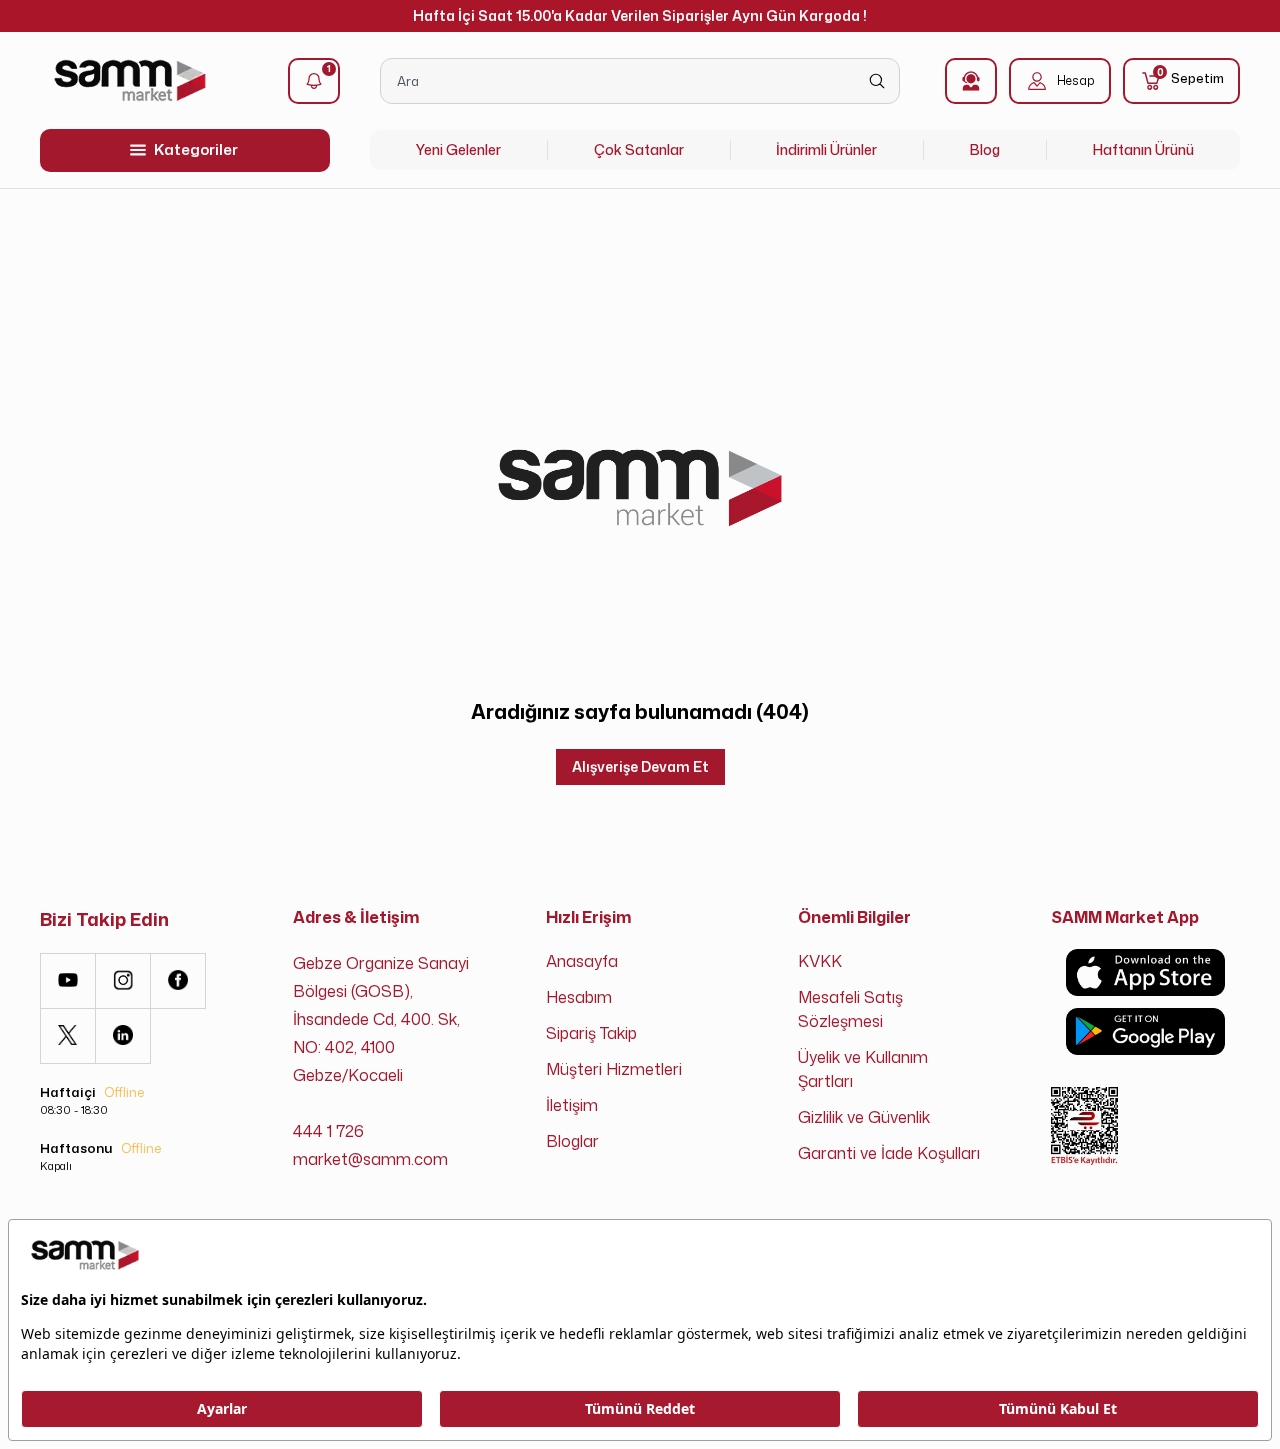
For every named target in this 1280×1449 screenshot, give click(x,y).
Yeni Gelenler (458, 149)
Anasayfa (582, 961)
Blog (985, 149)
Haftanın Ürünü (1143, 149)
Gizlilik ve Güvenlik (864, 1117)
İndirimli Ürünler (826, 149)
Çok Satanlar (639, 149)
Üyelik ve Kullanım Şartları (863, 1069)
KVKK (820, 961)
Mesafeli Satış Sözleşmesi (850, 1009)
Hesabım (579, 997)
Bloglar (572, 1141)
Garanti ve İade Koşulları (889, 1153)
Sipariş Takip (591, 1033)
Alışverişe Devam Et (640, 766)
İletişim (572, 1105)
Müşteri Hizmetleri (614, 1069)
